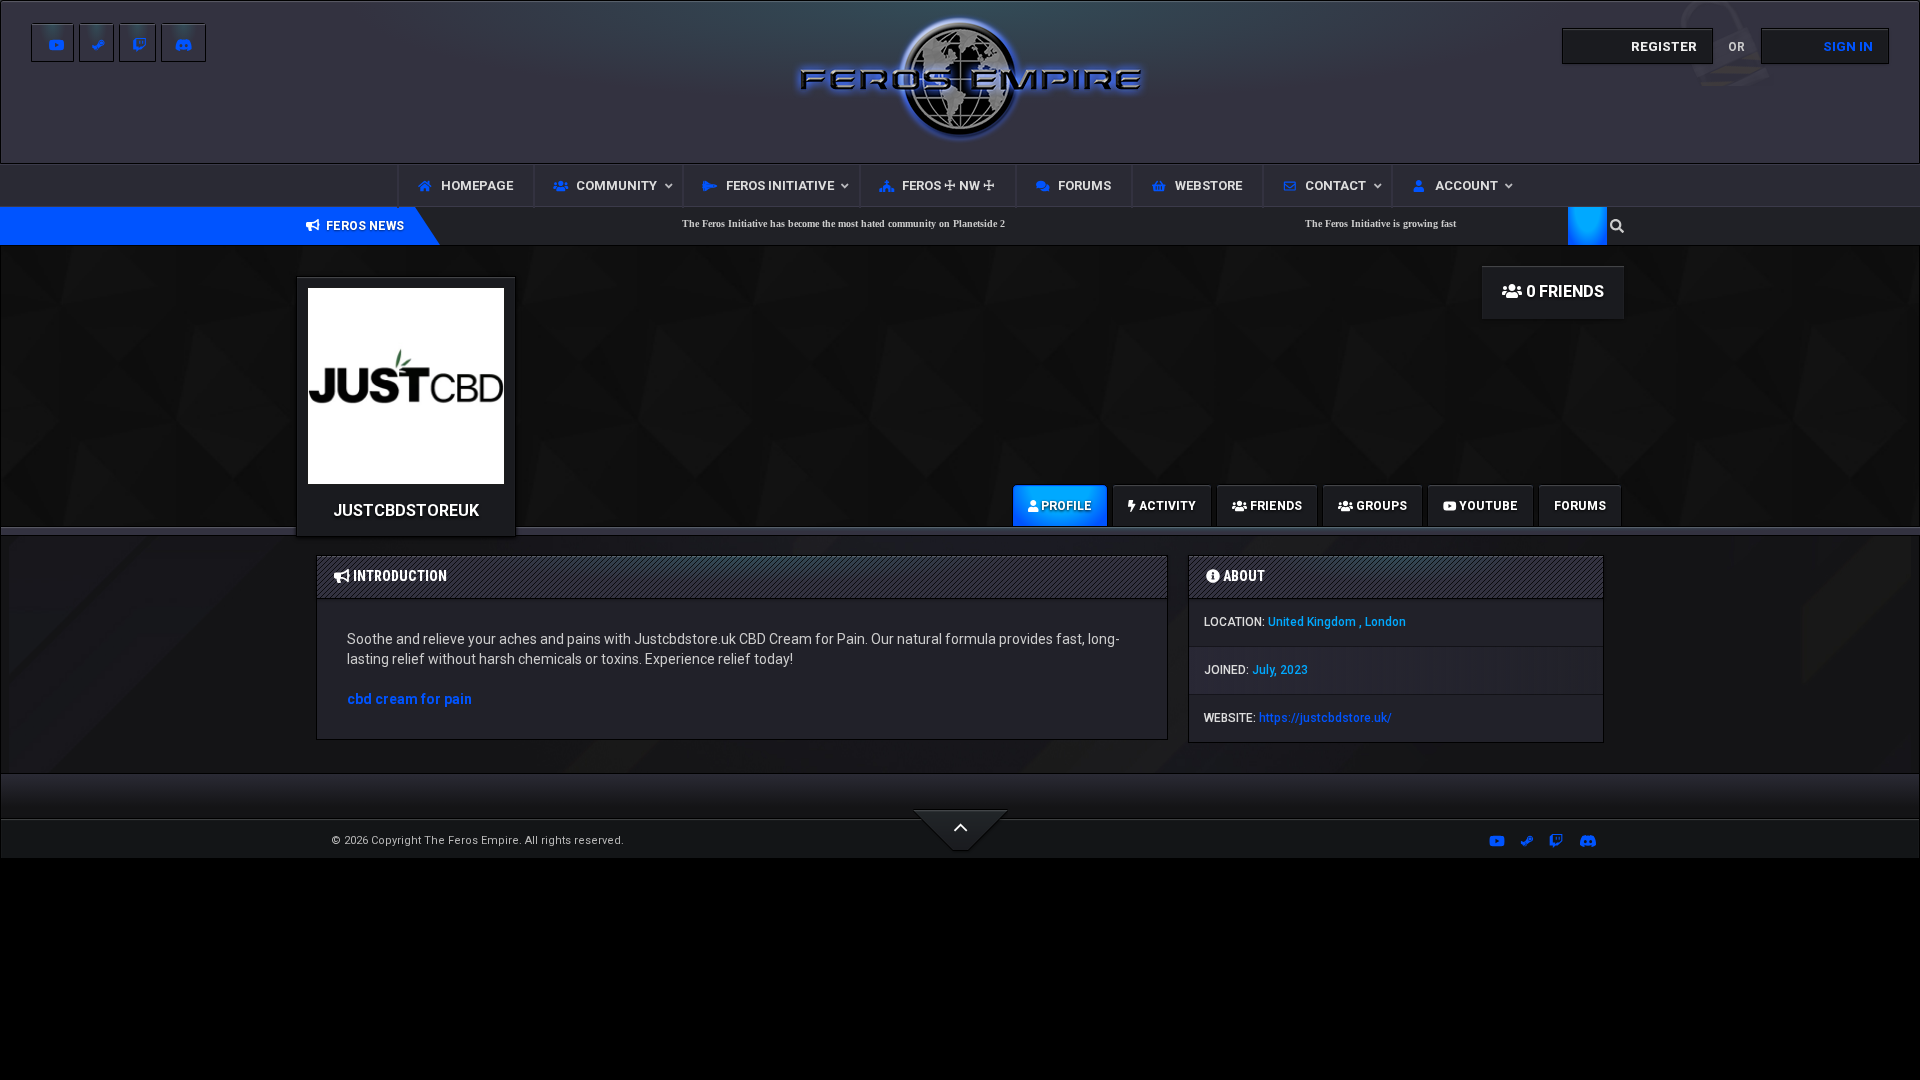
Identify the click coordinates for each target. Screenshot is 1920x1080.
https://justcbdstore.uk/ (1325, 718)
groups (1380, 506)
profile (1065, 506)
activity (1166, 506)
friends (1274, 506)
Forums (1580, 506)
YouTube (1487, 506)
